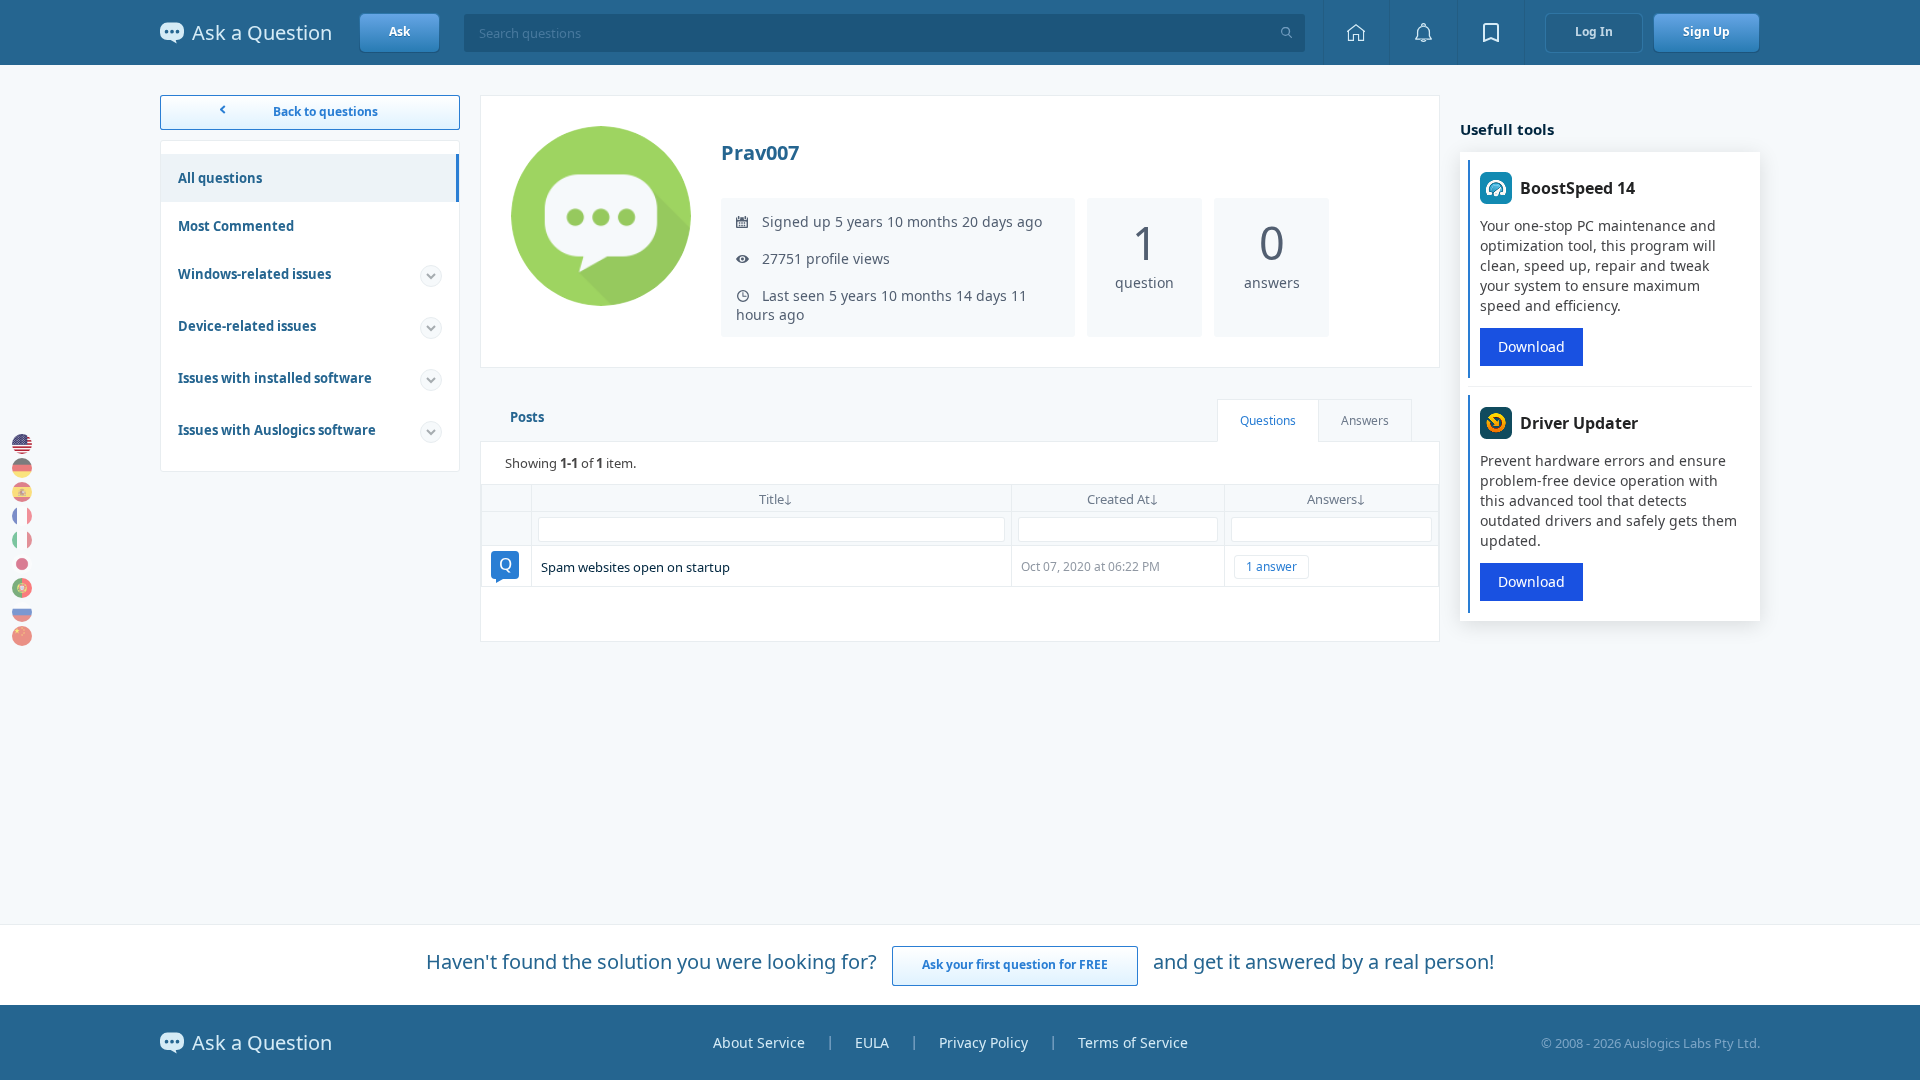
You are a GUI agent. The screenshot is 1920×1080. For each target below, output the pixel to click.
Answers (1365, 420)
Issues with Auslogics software (277, 430)
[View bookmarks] (1491, 32)
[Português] (22, 588)
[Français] (22, 516)
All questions (220, 178)
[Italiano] (22, 540)
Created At (1118, 499)
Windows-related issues (254, 274)
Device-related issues (247, 326)
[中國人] (22, 636)
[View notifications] (1423, 32)
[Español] (22, 492)
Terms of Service (1133, 1042)
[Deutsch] (22, 468)
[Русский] (22, 612)
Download (1531, 346)
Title (771, 499)
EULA (872, 1042)
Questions (1268, 420)
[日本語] (22, 564)
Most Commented (236, 226)
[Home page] (1356, 32)
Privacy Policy (983, 1042)
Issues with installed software (275, 378)
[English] (22, 444)
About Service (759, 1042)
